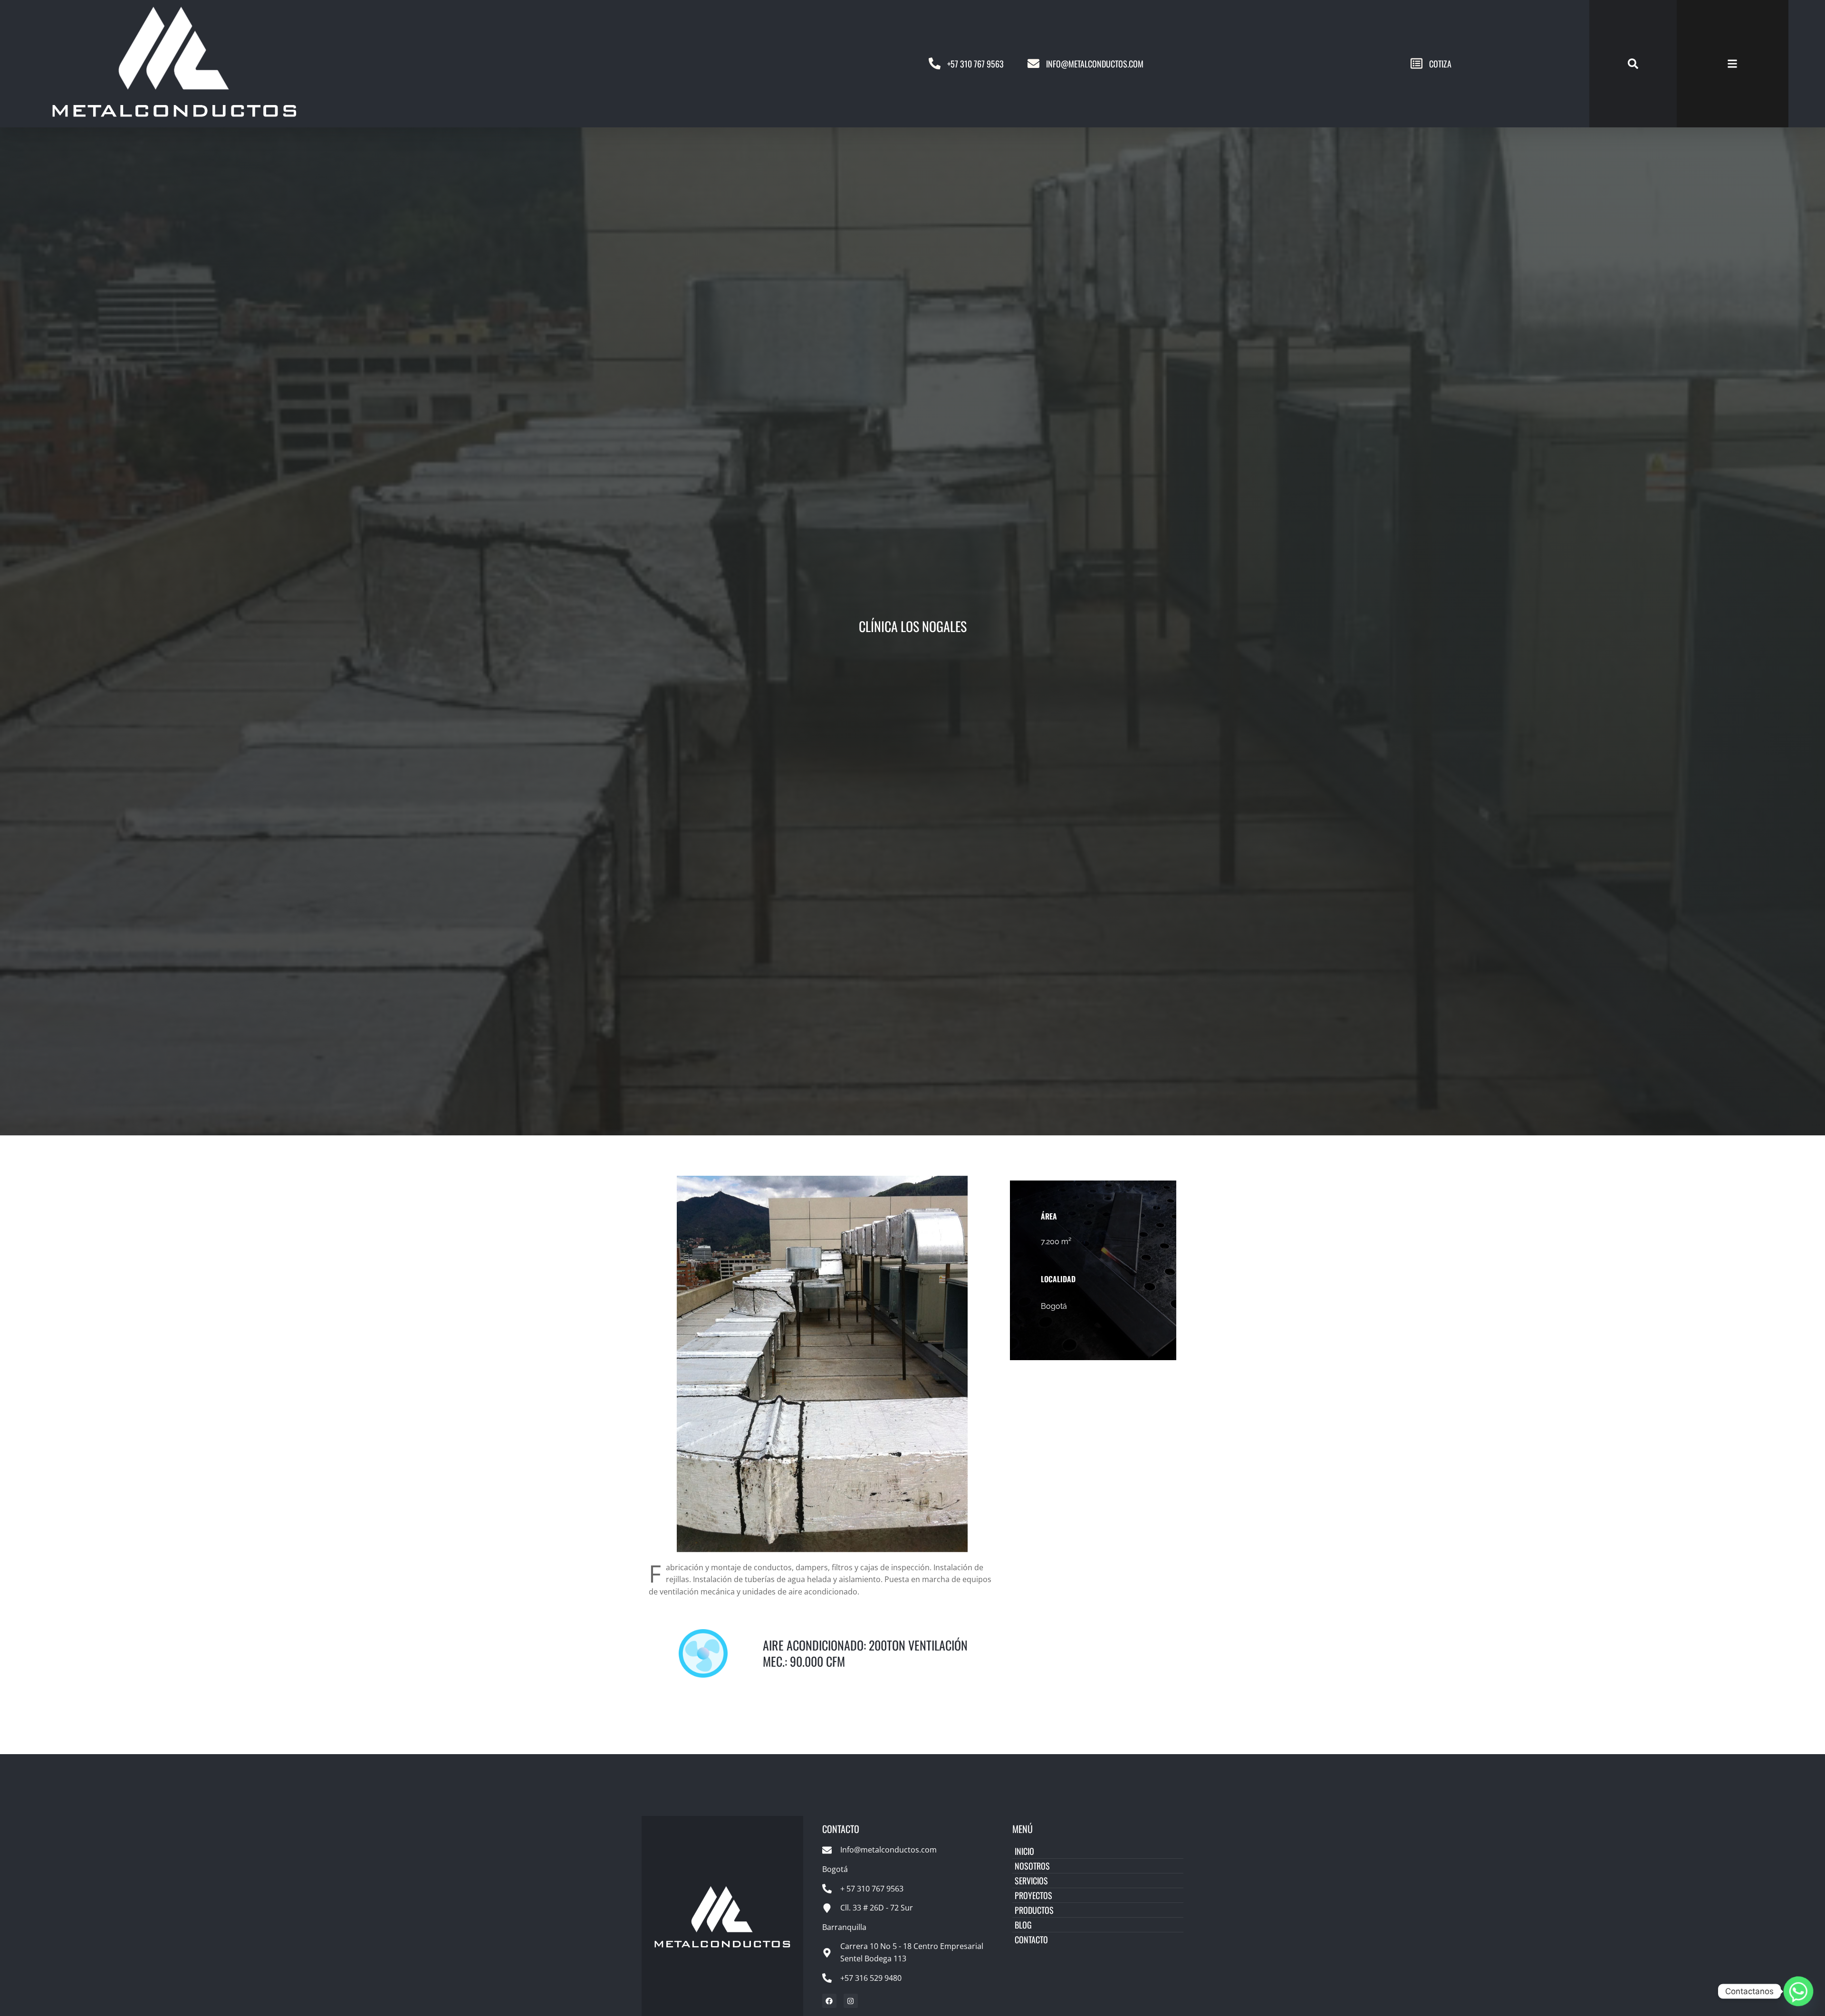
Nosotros (1032, 1866)
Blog (1023, 1925)
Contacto (1031, 1939)
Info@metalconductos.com (1095, 64)
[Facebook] (829, 2001)
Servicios (1031, 1881)
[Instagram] (851, 2001)
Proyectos (1033, 1895)
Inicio (1024, 1851)
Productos (1034, 1910)
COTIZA (1440, 64)
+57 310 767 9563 (975, 64)
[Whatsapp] (1798, 1991)
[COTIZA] (1417, 63)
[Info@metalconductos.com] (1033, 63)
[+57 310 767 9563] (935, 63)
